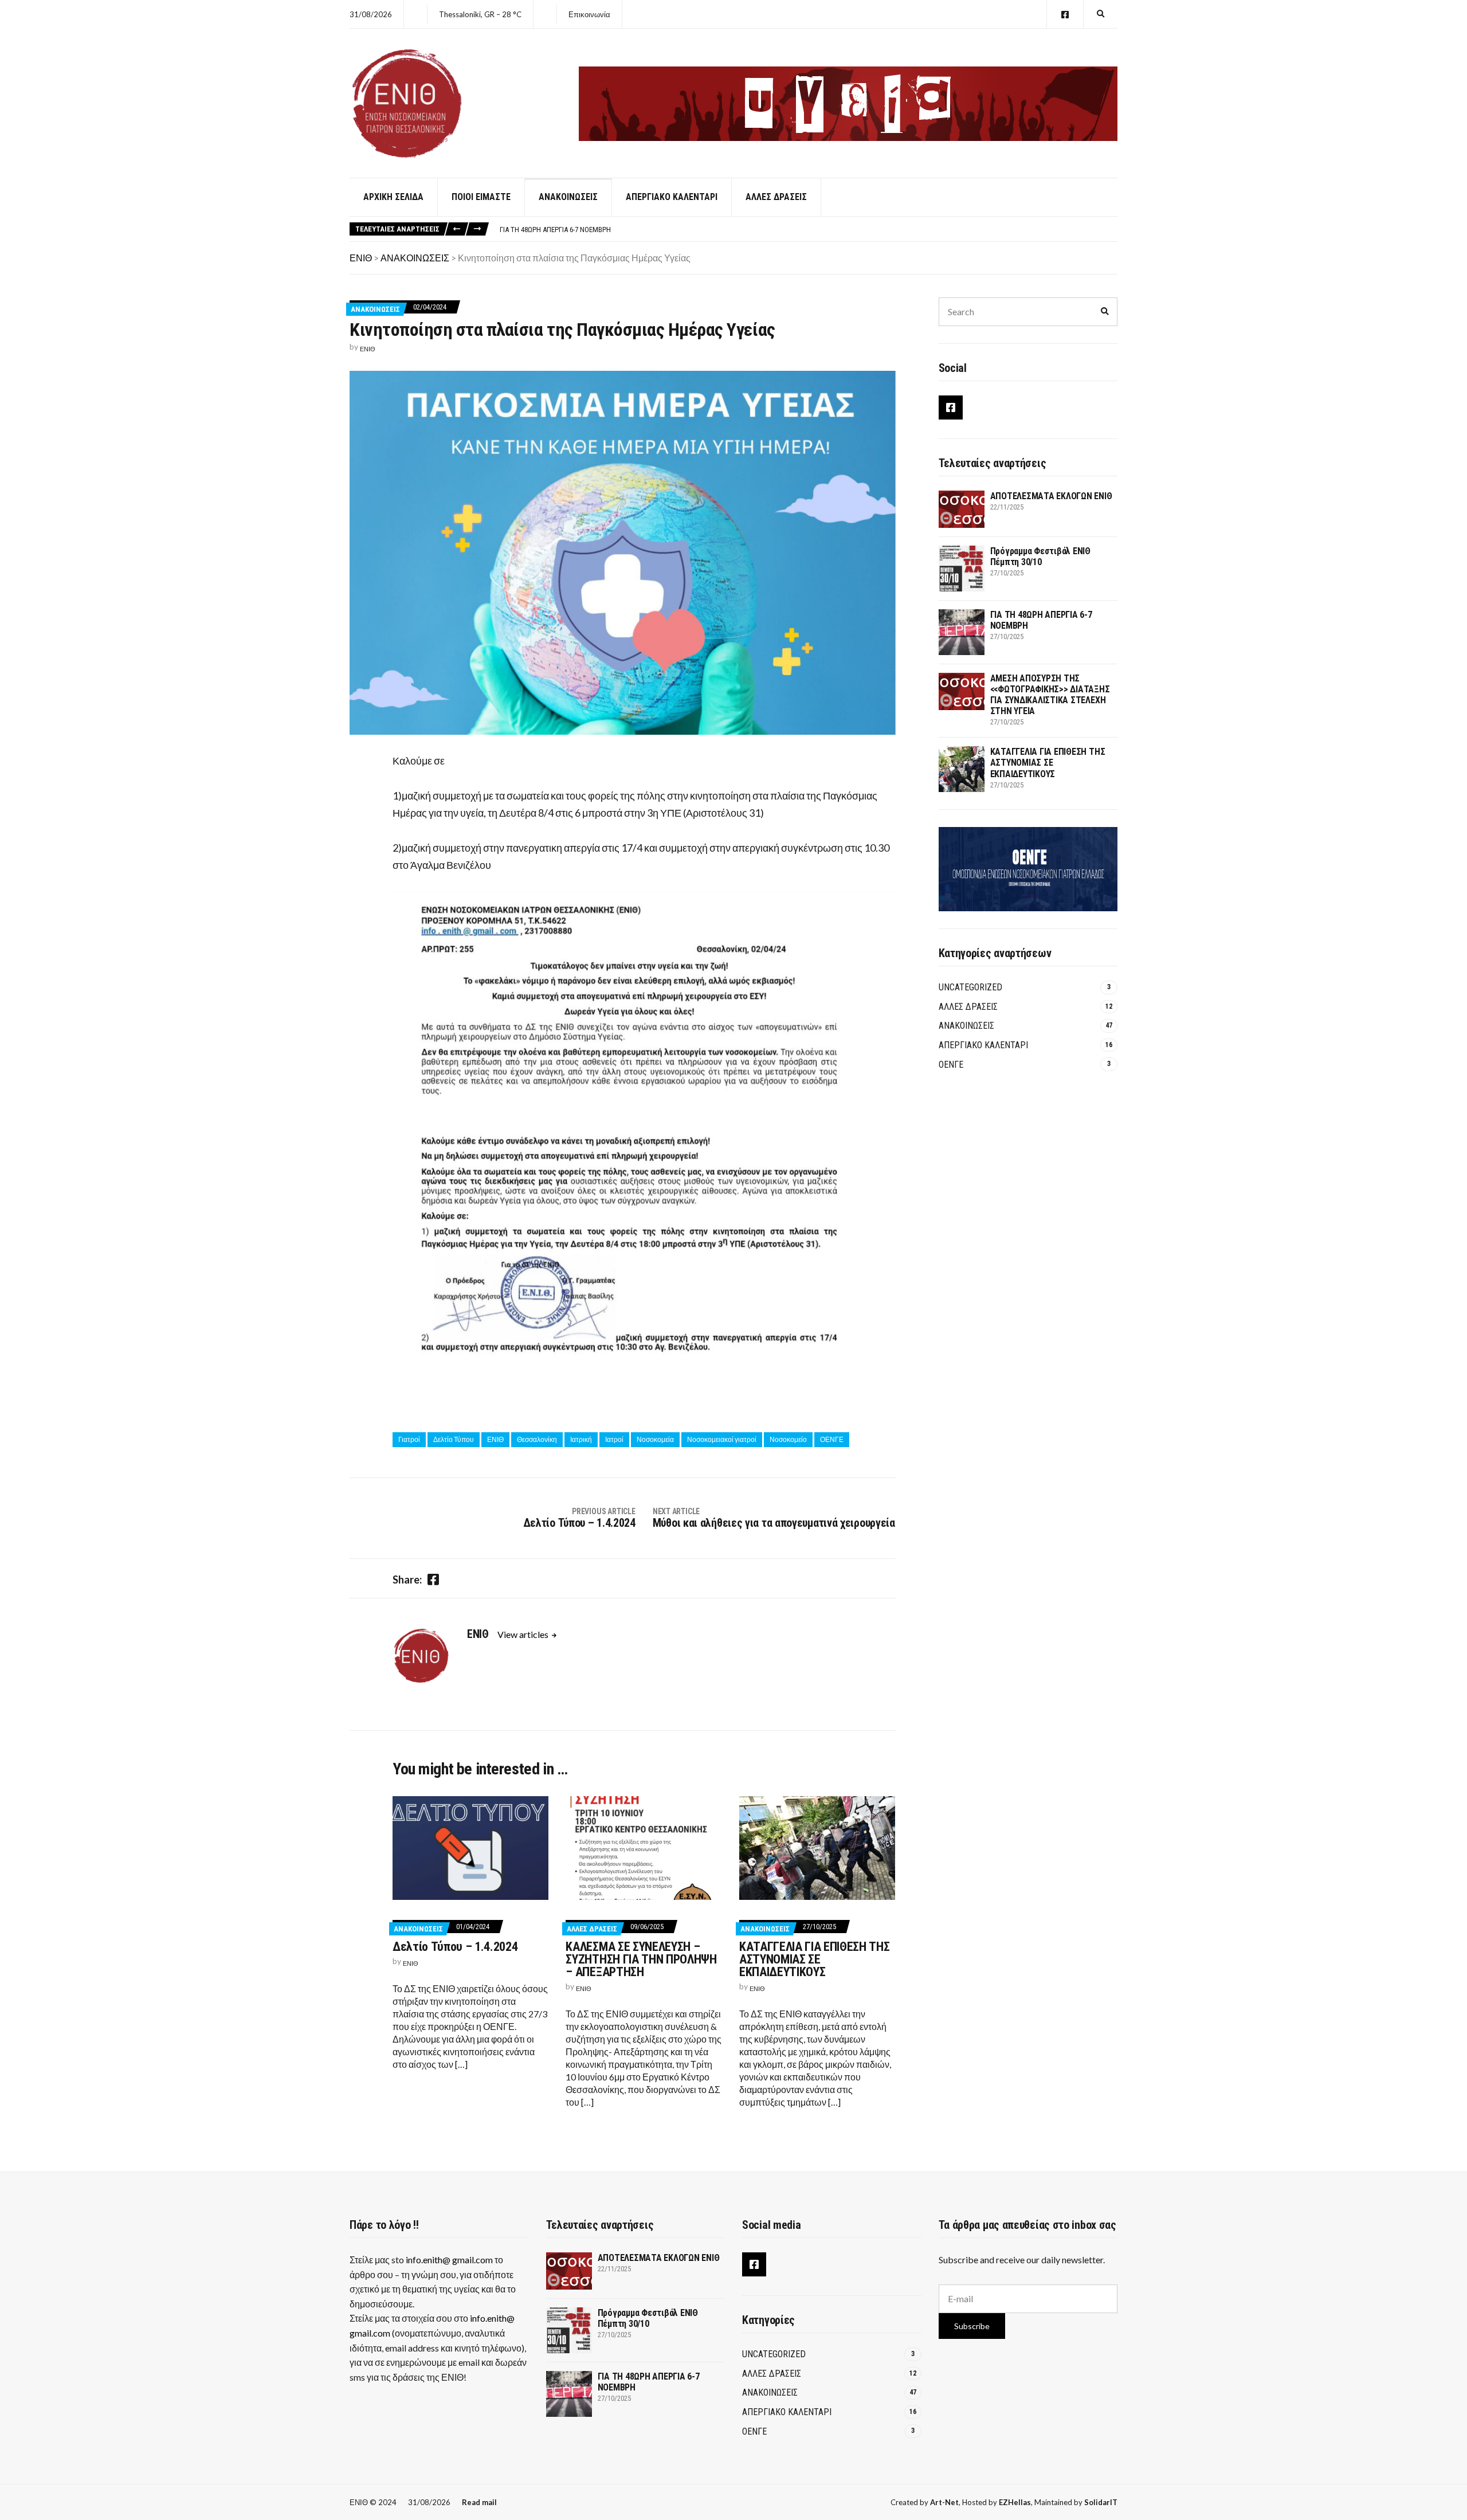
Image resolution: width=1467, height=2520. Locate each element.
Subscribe (972, 2326)
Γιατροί (409, 1439)
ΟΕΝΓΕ (832, 1439)
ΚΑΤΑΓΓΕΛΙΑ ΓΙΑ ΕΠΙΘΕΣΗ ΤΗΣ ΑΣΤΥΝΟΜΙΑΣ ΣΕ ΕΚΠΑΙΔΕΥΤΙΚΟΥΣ (814, 1959)
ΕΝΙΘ (368, 349)
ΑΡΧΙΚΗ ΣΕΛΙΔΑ (393, 197)
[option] (808, 230)
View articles (524, 1634)
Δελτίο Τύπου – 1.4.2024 (455, 1947)
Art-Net (944, 2502)
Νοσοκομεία (655, 1439)
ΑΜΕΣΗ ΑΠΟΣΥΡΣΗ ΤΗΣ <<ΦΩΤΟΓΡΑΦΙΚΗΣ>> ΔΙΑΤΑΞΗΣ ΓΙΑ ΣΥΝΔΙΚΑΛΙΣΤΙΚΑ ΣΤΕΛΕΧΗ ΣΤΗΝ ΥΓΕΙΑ (1050, 695)
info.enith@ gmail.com (449, 2260)
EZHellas (1015, 2502)
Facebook (1065, 15)
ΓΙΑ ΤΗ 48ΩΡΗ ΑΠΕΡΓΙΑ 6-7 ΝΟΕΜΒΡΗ (555, 230)
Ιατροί (614, 1439)
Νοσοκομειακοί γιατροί (722, 1439)
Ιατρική (581, 1439)
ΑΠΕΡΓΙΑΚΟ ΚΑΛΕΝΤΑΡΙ (672, 197)
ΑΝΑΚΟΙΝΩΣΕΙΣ (568, 197)
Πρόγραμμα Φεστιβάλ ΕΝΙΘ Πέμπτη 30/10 (1040, 556)
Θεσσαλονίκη (537, 1439)
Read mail (479, 2502)
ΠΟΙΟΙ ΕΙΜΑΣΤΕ (481, 197)
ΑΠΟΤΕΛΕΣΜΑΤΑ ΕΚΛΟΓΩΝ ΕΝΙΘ (1051, 496)
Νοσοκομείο (788, 1439)
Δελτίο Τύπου (454, 1439)
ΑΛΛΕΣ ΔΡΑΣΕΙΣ (776, 197)
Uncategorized (970, 987)
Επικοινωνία (589, 14)
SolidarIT (1101, 2502)
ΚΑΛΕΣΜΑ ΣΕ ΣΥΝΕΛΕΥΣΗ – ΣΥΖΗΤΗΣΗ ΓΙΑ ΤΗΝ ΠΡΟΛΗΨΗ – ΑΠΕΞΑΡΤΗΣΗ (641, 1959)
